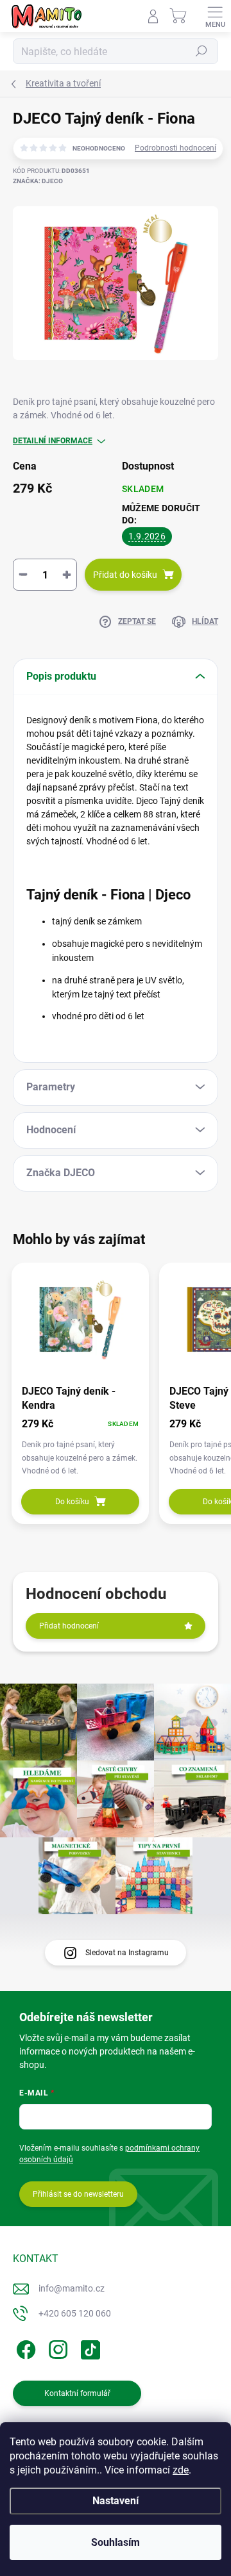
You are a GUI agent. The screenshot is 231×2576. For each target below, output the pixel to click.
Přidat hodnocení (69, 1626)
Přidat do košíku (125, 575)
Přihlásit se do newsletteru (78, 2194)
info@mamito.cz (72, 2288)
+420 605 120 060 (75, 2313)
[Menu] (215, 16)
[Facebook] (24, 2348)
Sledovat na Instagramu (127, 1953)
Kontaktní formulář (77, 2393)
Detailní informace (53, 441)
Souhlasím (116, 2542)
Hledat (201, 51)
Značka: (38, 181)
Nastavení (116, 2501)
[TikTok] (88, 2348)
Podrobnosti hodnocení (175, 148)
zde (181, 2470)
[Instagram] (56, 2348)
